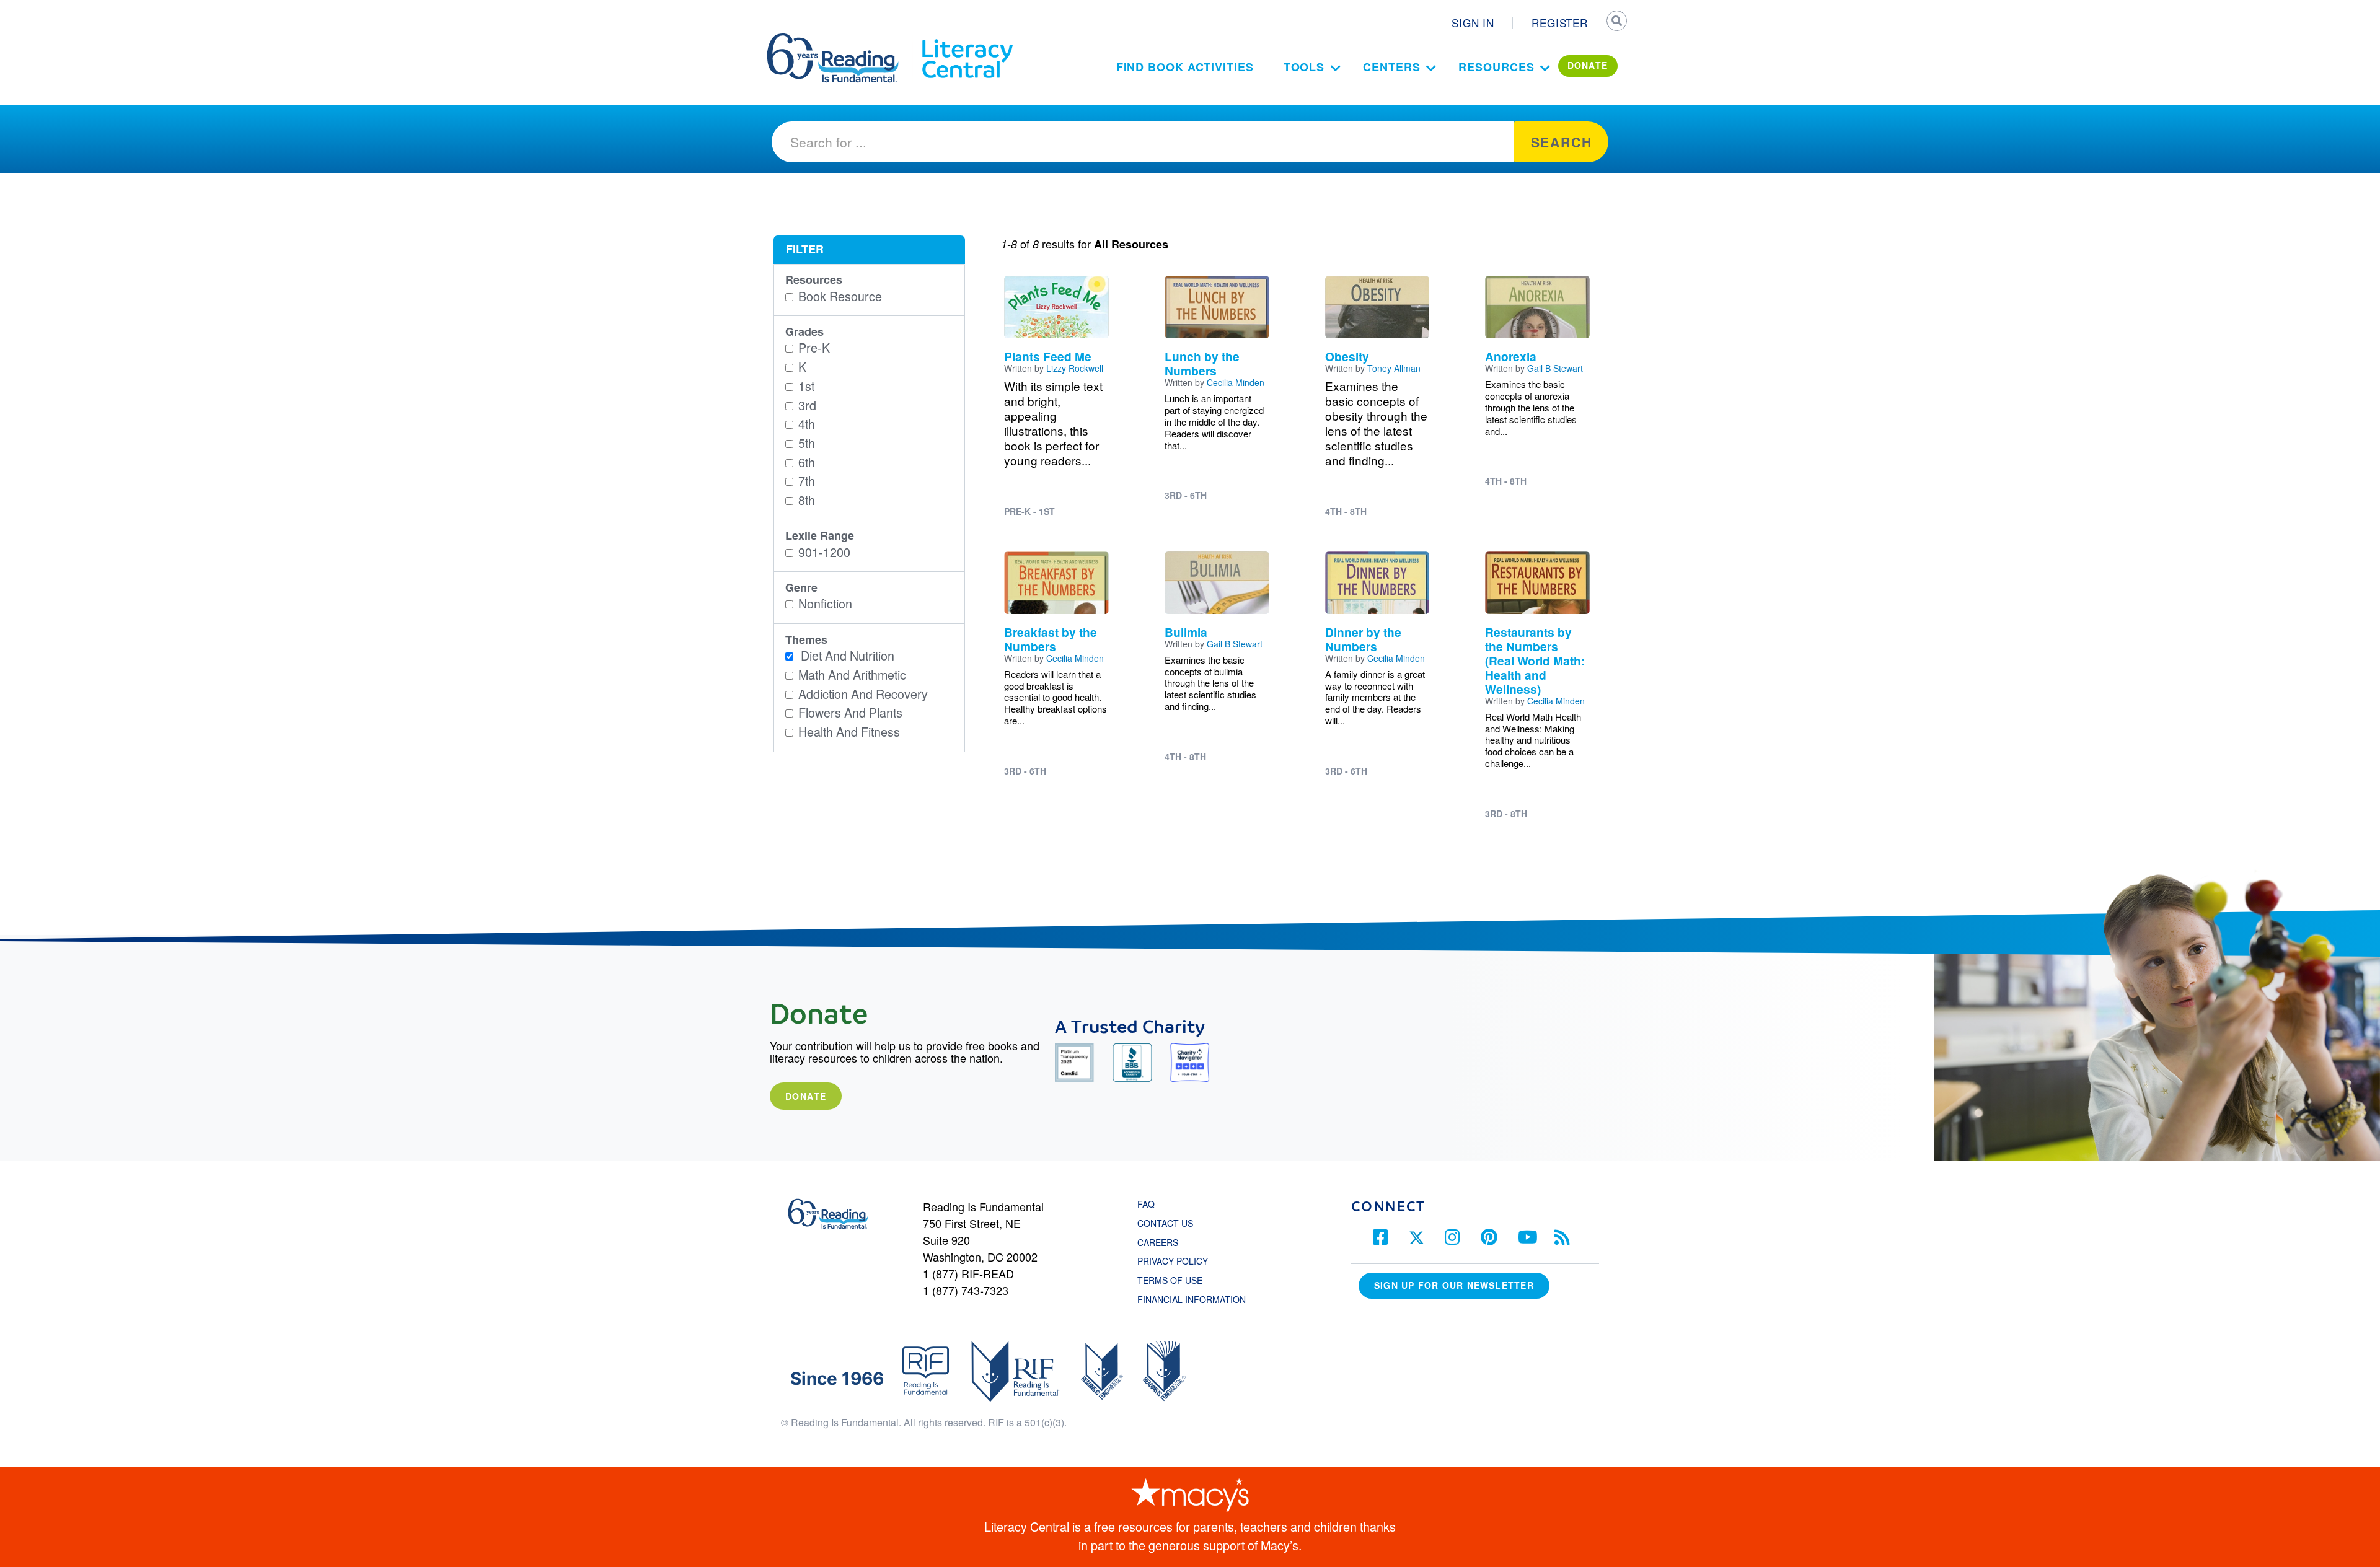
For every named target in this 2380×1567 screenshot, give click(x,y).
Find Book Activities (1185, 67)
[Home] (841, 39)
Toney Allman (1394, 368)
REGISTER (1560, 23)
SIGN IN (1473, 23)
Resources (1496, 67)
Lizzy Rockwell (1075, 368)
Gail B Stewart (1555, 368)
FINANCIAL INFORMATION (1192, 1299)
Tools (1304, 67)
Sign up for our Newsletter (1454, 1285)
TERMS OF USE (1176, 1280)
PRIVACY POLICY (1173, 1261)
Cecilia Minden (1236, 382)
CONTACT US (1169, 1223)
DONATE (1588, 65)
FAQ (1146, 1204)
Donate (806, 1096)
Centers (1391, 67)
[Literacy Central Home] (967, 39)
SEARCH (1616, 22)
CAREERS (1158, 1242)
